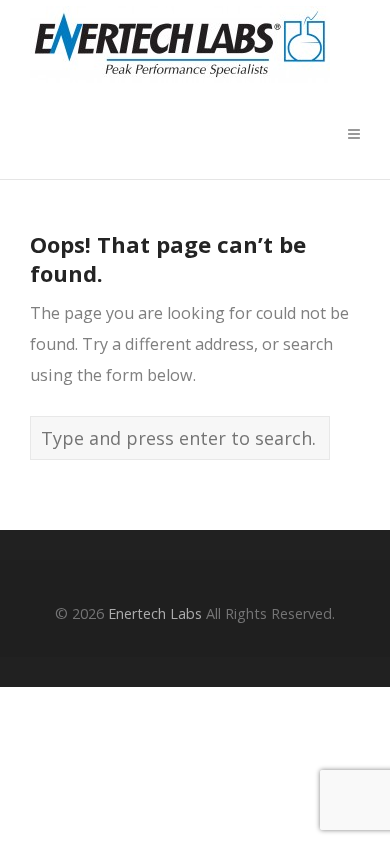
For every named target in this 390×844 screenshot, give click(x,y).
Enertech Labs (155, 613)
